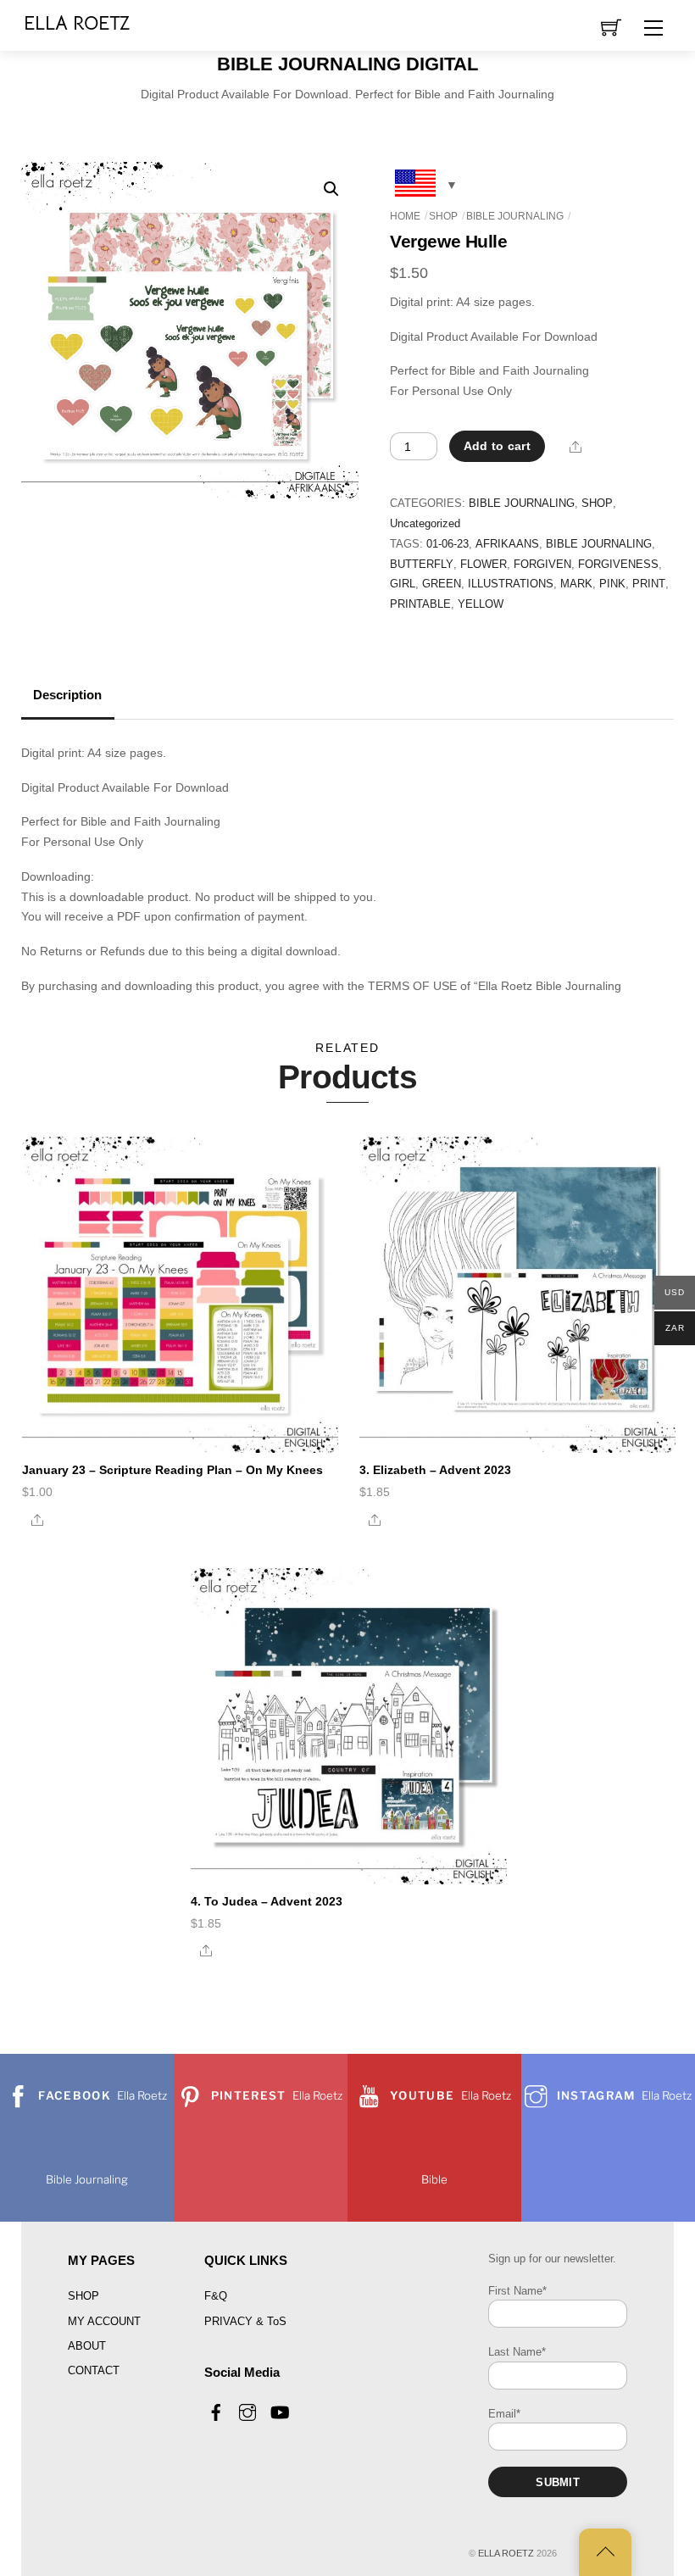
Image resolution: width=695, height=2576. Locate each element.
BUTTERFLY (422, 565)
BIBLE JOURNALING (515, 216)
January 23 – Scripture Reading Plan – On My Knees (172, 1470)
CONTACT (94, 2370)
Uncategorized (425, 524)
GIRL (403, 584)
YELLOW (481, 604)
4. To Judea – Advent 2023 (267, 1901)
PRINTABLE (420, 604)
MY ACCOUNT (104, 2321)
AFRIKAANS (507, 544)
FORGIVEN (542, 565)
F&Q (216, 2296)
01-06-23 (448, 544)
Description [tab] (67, 695)
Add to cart (497, 446)
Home (405, 216)
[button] (331, 189)
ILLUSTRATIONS (511, 584)
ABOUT (87, 2346)
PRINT (649, 584)
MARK (576, 584)
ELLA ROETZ (506, 2553)
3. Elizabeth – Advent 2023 (435, 1470)
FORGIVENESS (618, 565)
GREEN (442, 584)
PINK (612, 584)
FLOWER (484, 565)
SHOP (443, 216)
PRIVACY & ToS (245, 2321)
